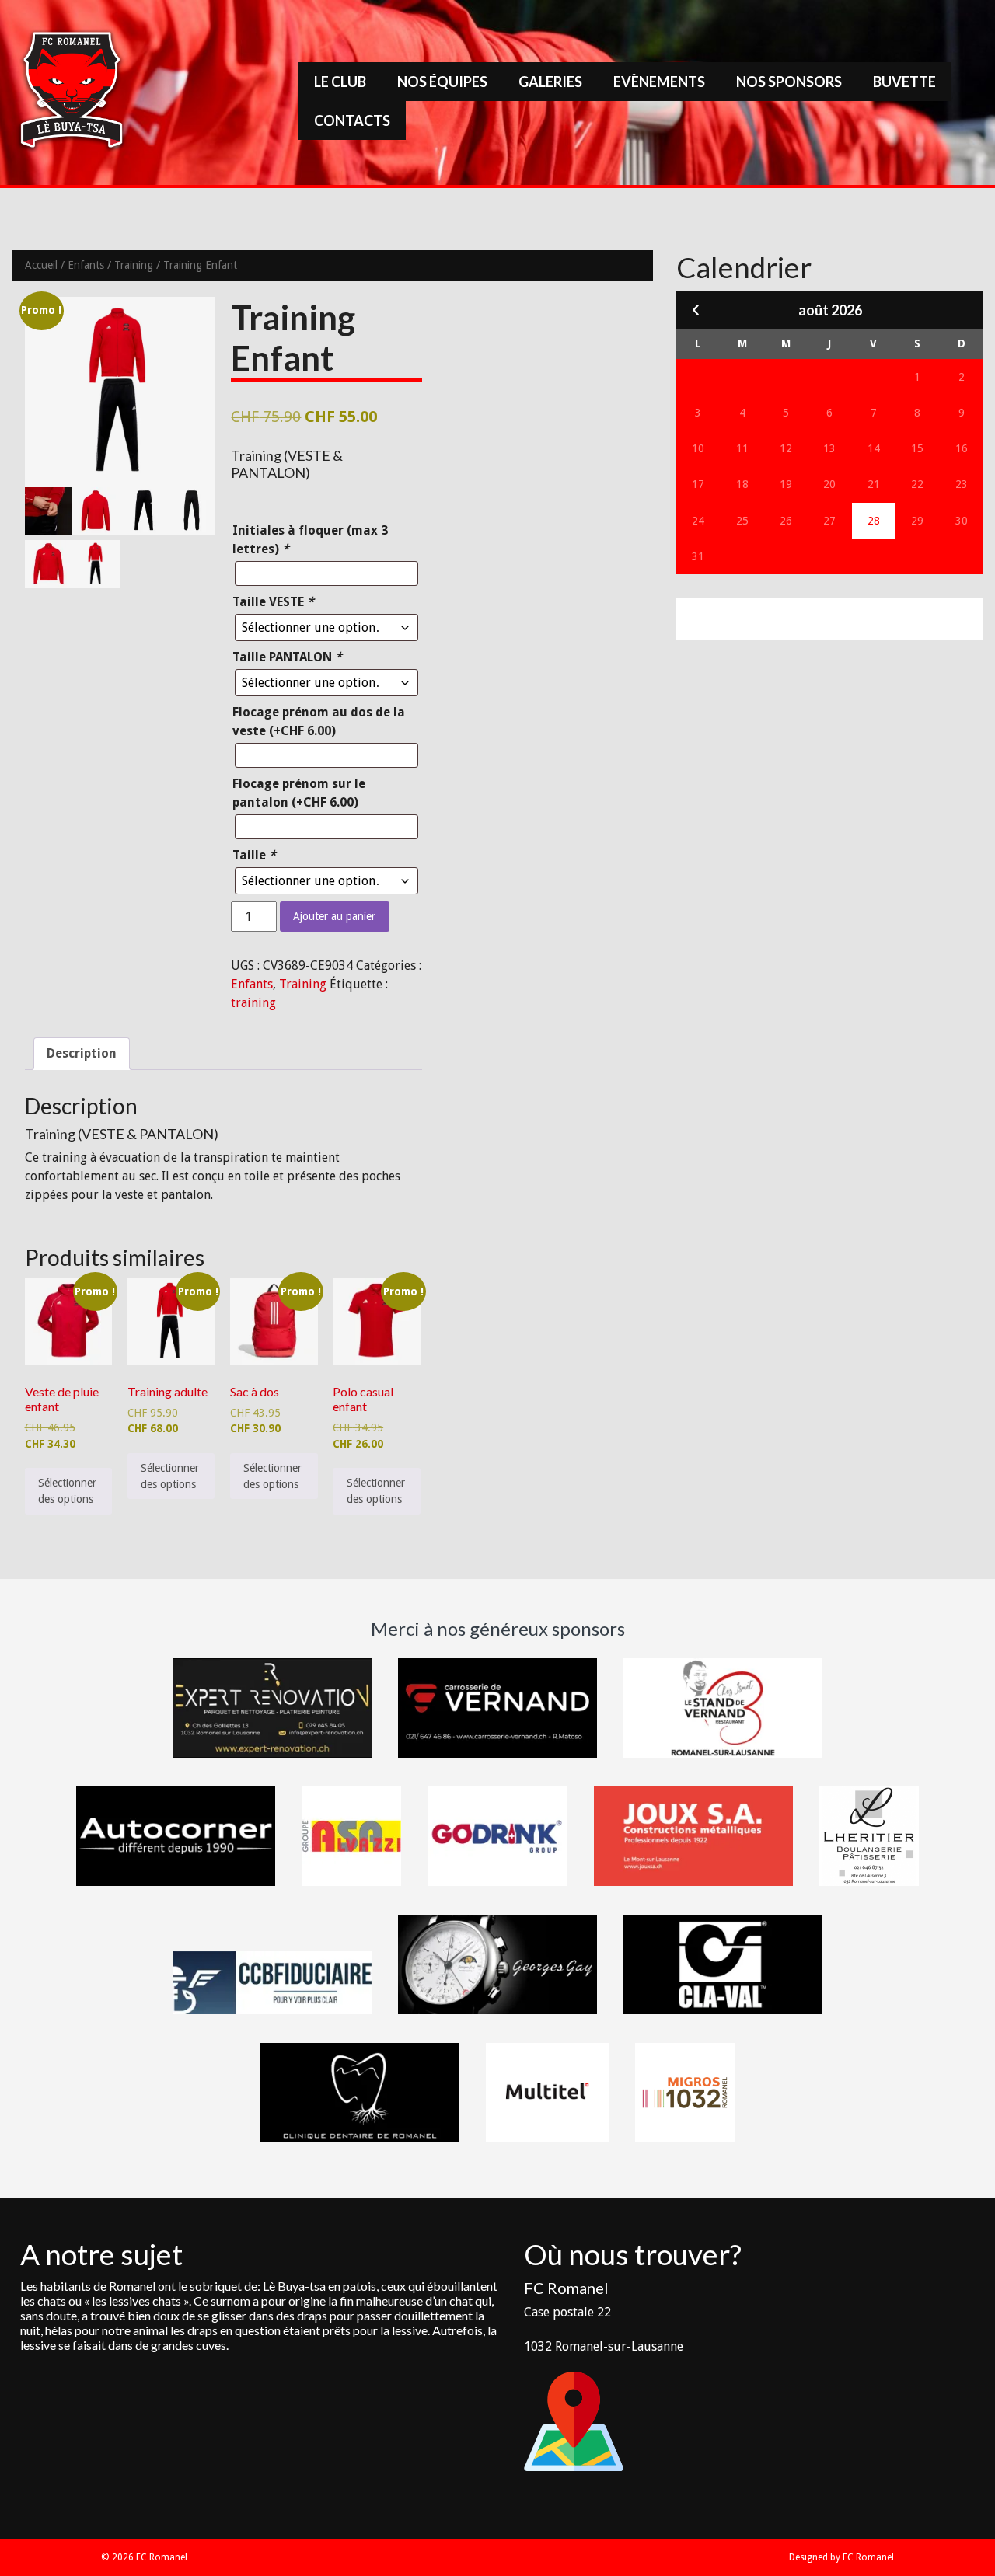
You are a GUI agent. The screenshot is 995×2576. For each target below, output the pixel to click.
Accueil (41, 265)
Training (134, 265)
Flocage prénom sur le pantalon (299, 793)
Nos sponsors (789, 82)
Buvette (904, 82)
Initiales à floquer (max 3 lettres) (310, 540)
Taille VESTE (273, 602)
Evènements (659, 82)
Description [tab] (82, 1053)
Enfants (86, 265)
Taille (254, 855)
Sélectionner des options (67, 1491)
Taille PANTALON (287, 657)
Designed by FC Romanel (841, 2557)
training (253, 1003)
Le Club (340, 82)
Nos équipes (442, 82)
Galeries (550, 82)
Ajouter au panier (334, 916)
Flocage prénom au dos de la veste (319, 722)
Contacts (352, 120)
